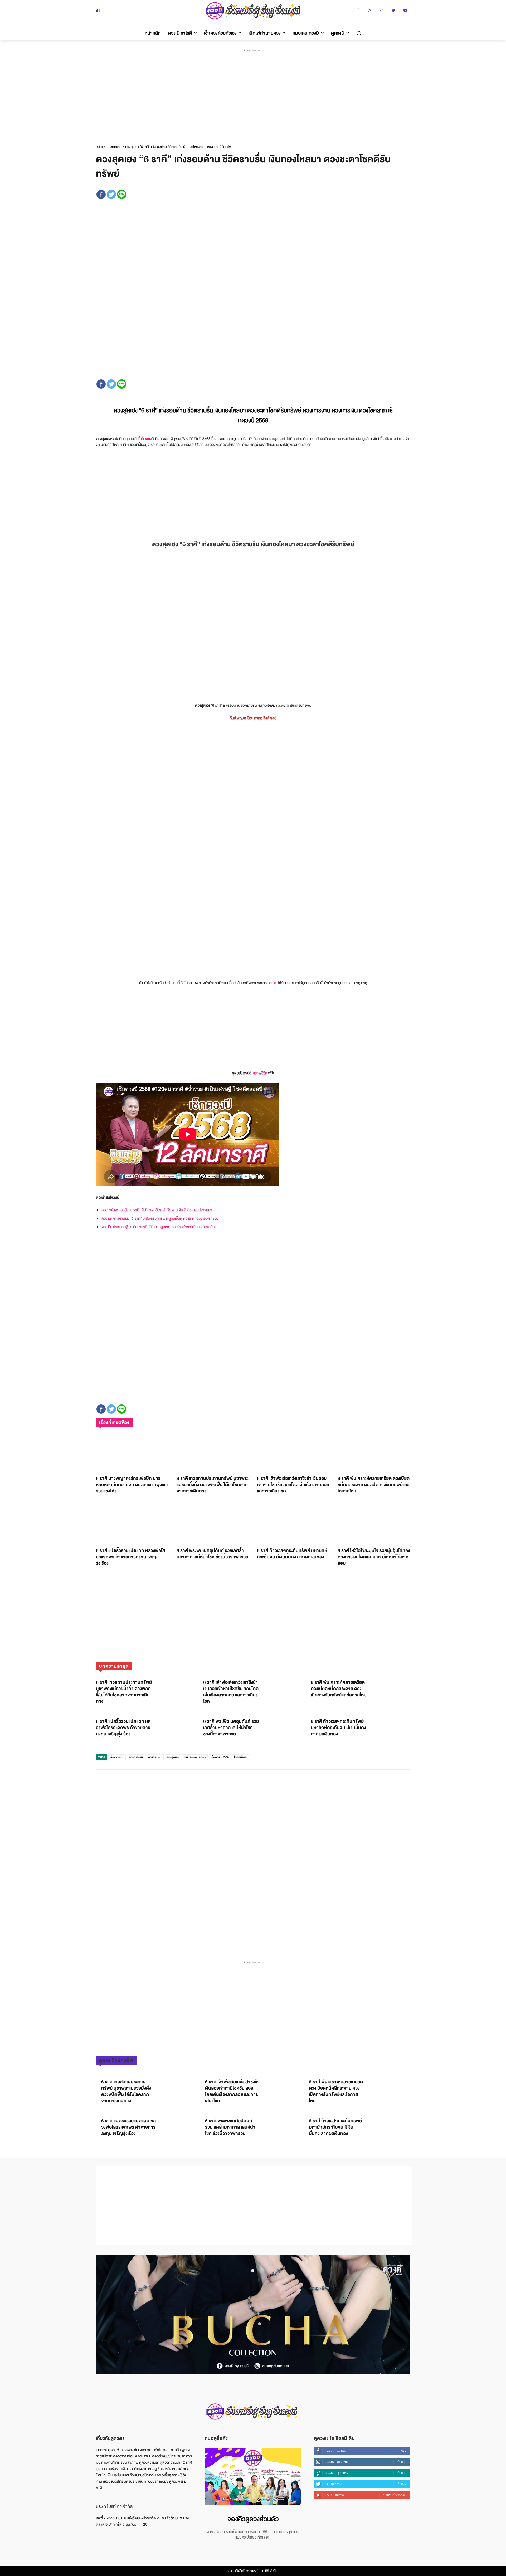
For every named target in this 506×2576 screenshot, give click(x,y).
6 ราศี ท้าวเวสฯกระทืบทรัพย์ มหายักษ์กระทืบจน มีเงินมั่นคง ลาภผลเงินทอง (292, 1554)
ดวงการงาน (136, 1757)
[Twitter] (394, 11)
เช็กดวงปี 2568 (220, 1757)
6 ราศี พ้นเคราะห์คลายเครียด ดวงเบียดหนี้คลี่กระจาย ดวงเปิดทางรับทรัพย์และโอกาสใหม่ (374, 1485)
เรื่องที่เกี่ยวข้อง (114, 1423)
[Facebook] (358, 11)
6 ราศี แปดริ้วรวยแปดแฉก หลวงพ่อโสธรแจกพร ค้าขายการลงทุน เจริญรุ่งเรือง (130, 1557)
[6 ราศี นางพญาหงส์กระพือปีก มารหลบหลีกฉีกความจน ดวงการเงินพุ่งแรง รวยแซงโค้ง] (132, 1452)
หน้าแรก (101, 147)
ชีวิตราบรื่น (117, 1757)
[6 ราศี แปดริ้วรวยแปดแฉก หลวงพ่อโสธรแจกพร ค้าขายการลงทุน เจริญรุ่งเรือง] (132, 1524)
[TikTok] (382, 11)
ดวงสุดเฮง (173, 1757)
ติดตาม (402, 2462)
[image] (253, 2477)
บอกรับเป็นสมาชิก (395, 2495)
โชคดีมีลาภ (240, 1757)
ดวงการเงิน (155, 1757)
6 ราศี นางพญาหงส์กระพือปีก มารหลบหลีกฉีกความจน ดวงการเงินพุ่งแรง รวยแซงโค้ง (132, 1485)
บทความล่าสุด (114, 1666)
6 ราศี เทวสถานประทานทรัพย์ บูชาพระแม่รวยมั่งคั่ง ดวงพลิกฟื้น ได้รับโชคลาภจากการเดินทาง (213, 1485)
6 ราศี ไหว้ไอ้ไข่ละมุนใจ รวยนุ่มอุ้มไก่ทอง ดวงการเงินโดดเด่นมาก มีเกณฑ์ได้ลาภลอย (374, 1557)
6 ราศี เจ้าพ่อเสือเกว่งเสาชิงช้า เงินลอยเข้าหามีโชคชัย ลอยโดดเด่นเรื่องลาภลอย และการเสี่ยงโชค (293, 1485)
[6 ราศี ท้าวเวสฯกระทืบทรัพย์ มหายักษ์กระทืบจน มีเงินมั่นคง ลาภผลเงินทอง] (293, 1524)
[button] (359, 33)
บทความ (116, 147)
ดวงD (273, 983)
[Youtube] (405, 11)
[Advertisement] (254, 92)
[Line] (122, 194)
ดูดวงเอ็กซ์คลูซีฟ (116, 2060)
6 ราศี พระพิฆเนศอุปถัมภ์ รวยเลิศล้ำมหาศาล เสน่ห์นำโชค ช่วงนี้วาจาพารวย (212, 1554)
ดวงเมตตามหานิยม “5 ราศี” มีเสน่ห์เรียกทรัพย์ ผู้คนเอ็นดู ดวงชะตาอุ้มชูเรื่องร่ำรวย (160, 1218)
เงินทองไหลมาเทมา (195, 1757)
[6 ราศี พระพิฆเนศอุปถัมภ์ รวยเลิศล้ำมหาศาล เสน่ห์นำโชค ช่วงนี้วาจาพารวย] (213, 1524)
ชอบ (404, 2451)
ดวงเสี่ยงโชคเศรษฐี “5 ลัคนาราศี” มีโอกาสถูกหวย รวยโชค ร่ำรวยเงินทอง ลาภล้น (158, 1227)
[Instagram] (370, 11)
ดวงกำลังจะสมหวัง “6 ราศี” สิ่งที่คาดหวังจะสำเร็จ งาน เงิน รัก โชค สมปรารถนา (157, 1210)
